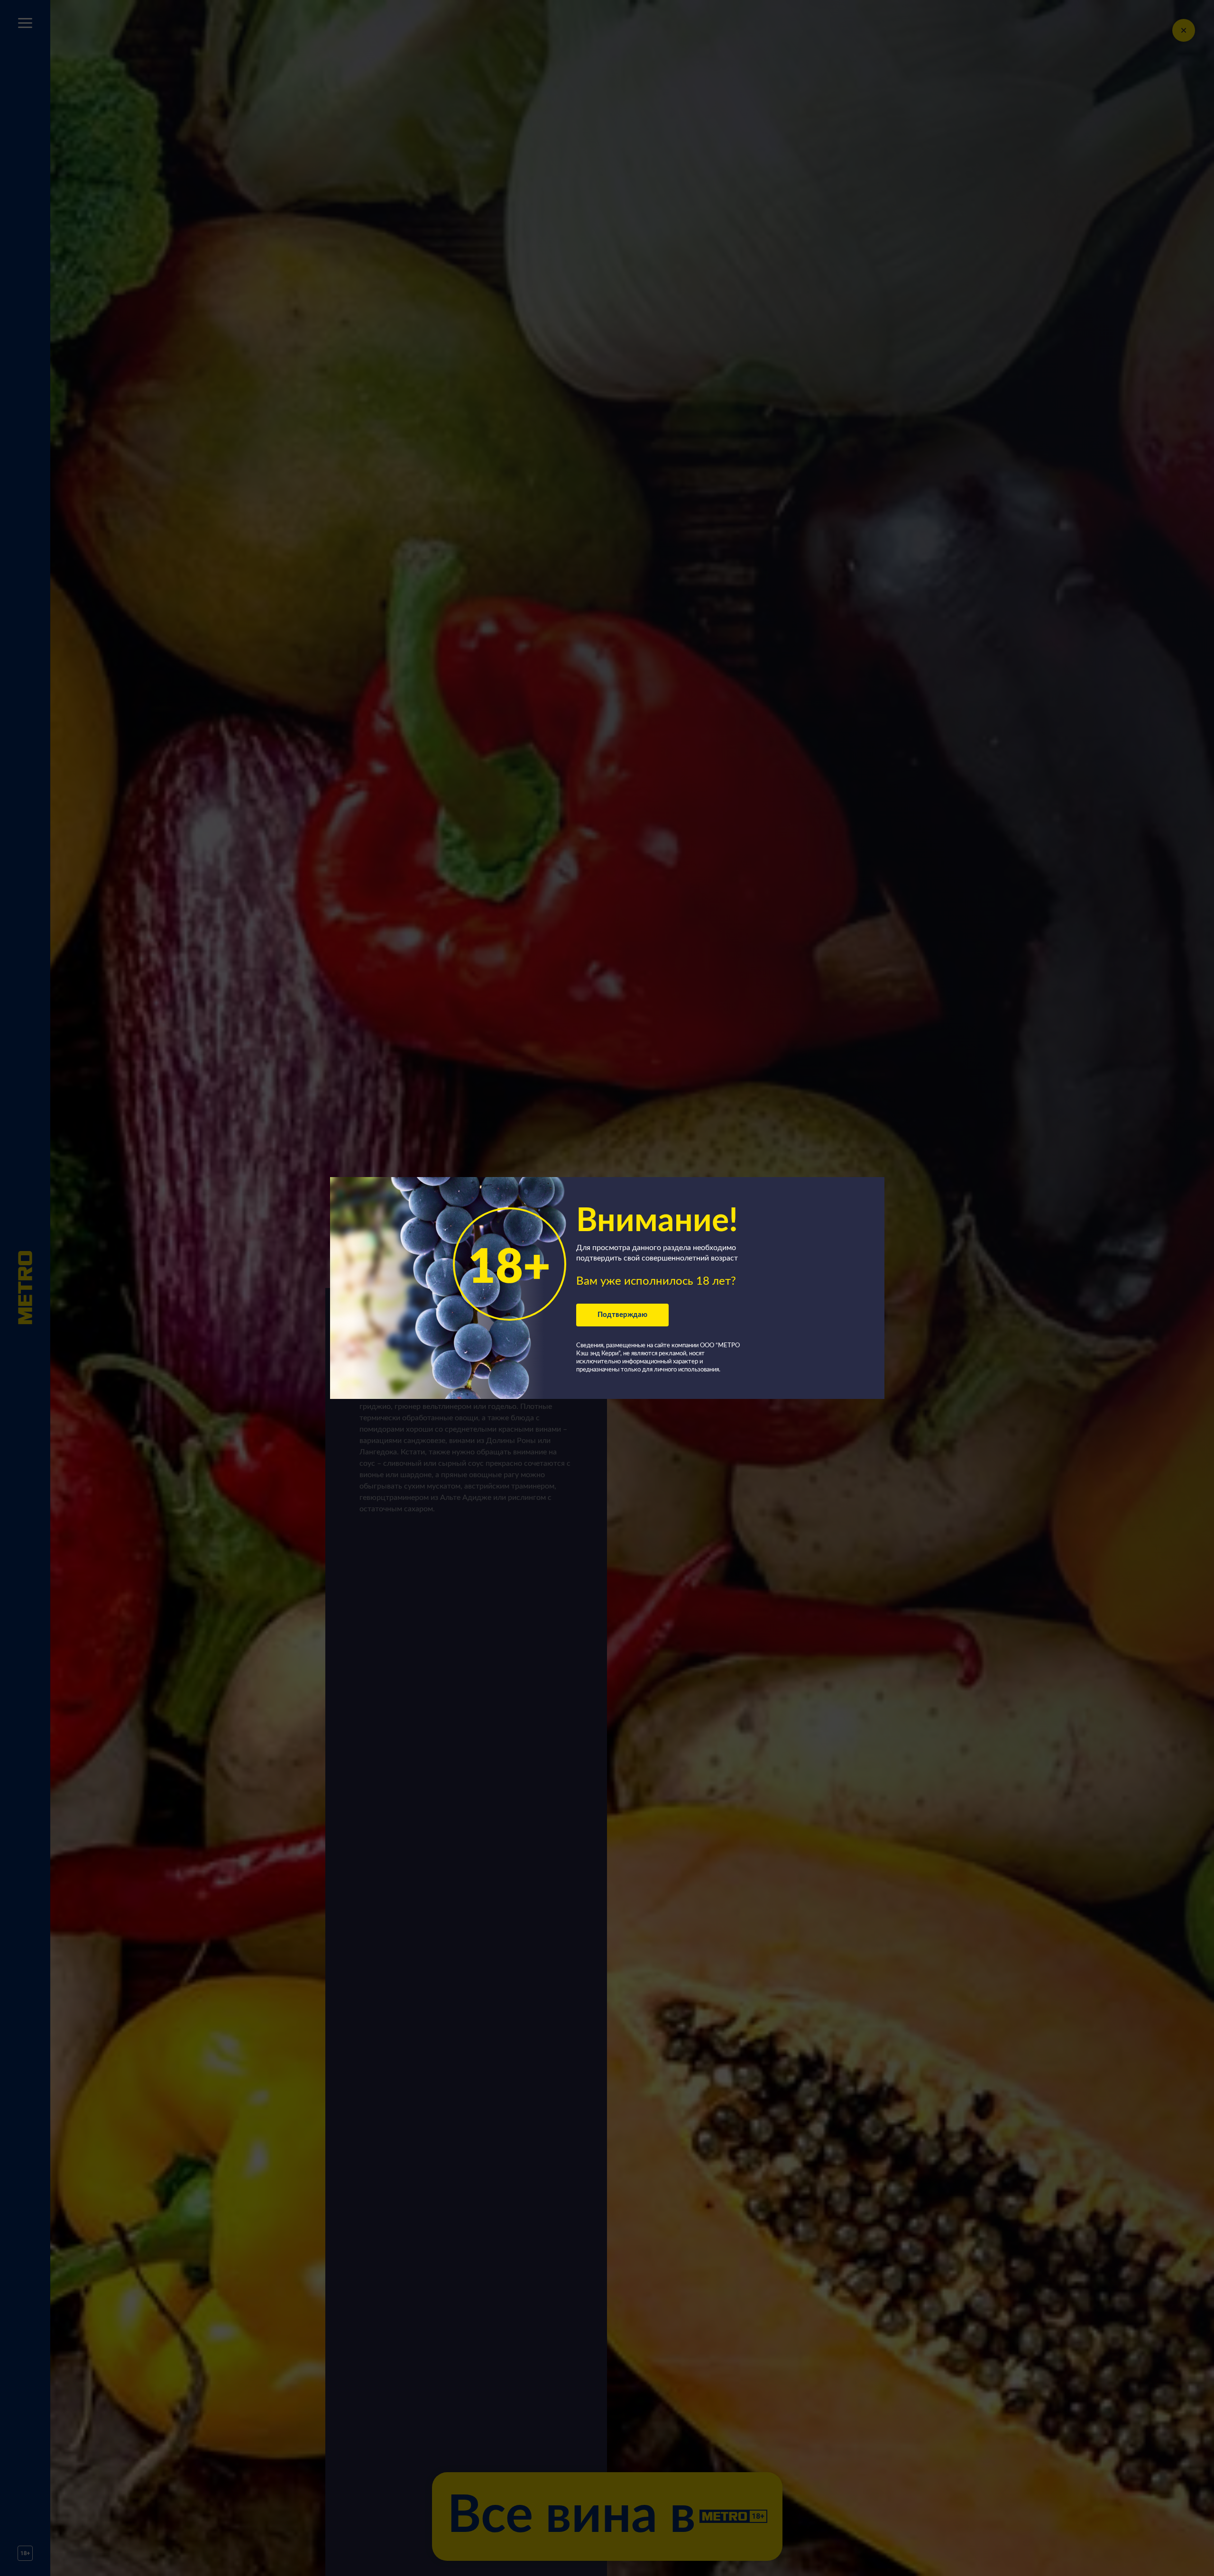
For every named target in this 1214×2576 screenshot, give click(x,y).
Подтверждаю (622, 1315)
